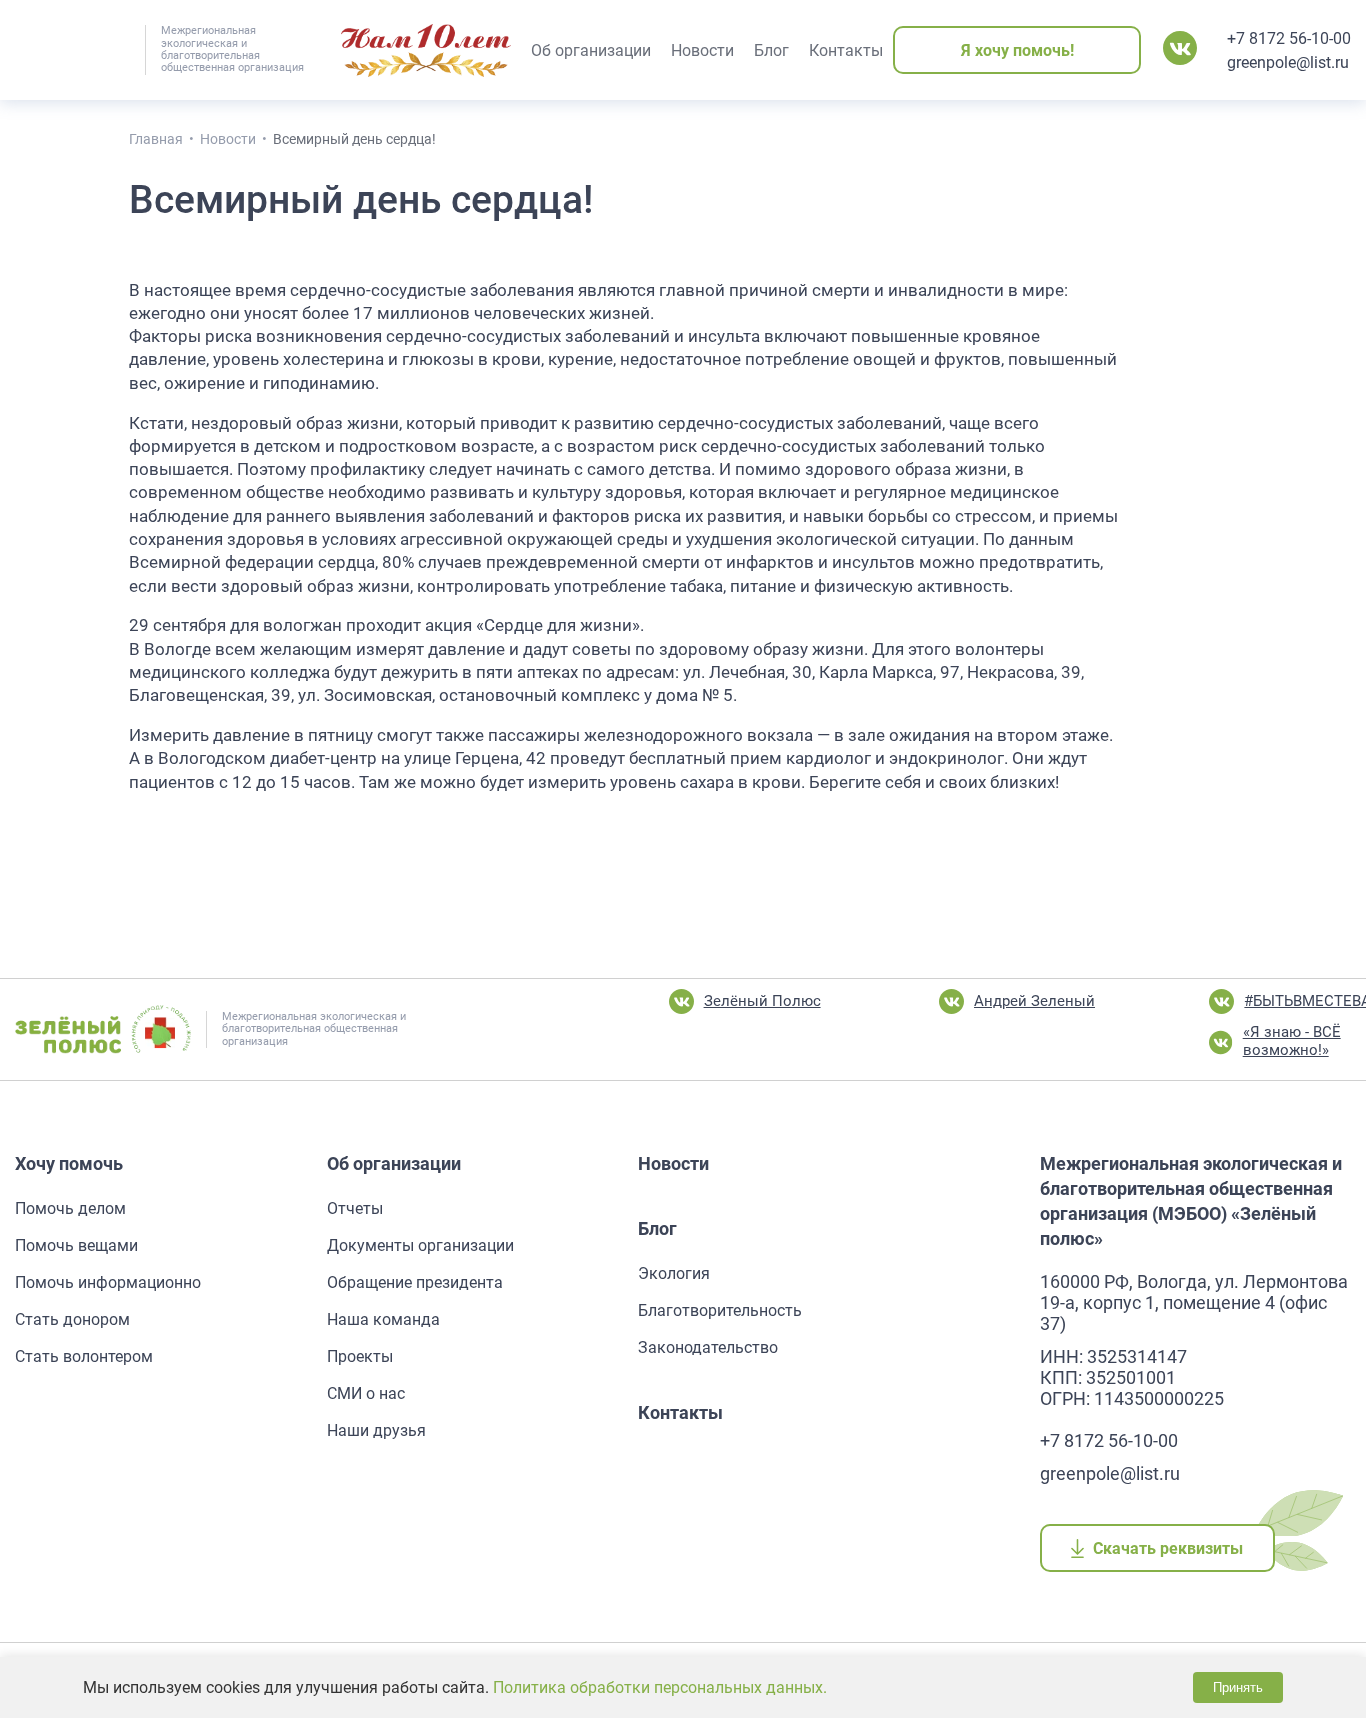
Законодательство (708, 1347)
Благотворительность (720, 1310)
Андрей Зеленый (1034, 1001)
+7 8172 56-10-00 (1289, 38)
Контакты (680, 1412)
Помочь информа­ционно (108, 1282)
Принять (1238, 1687)
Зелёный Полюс (762, 1001)
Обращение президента (415, 1282)
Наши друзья (376, 1430)
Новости (673, 1163)
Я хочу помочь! (1017, 50)
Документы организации (420, 1245)
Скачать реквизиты (1168, 1548)
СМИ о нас (366, 1393)
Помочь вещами (76, 1245)
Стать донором (72, 1319)
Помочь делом (70, 1208)
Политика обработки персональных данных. (660, 1687)
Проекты (360, 1356)
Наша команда (383, 1319)
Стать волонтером (84, 1356)
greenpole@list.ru (1288, 62)
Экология (674, 1273)
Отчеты (355, 1208)
